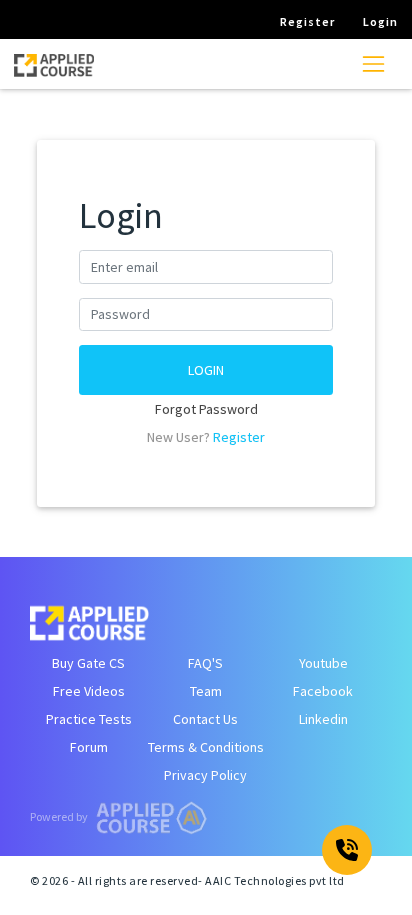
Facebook (323, 691)
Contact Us (205, 719)
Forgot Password (206, 409)
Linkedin (323, 719)
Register (239, 437)
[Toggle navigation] (373, 63)
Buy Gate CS (88, 663)
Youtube (323, 663)
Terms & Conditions (206, 747)
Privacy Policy (205, 775)
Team (206, 691)
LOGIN (206, 370)
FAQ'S (205, 663)
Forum (89, 747)
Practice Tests (89, 719)
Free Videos (89, 691)
